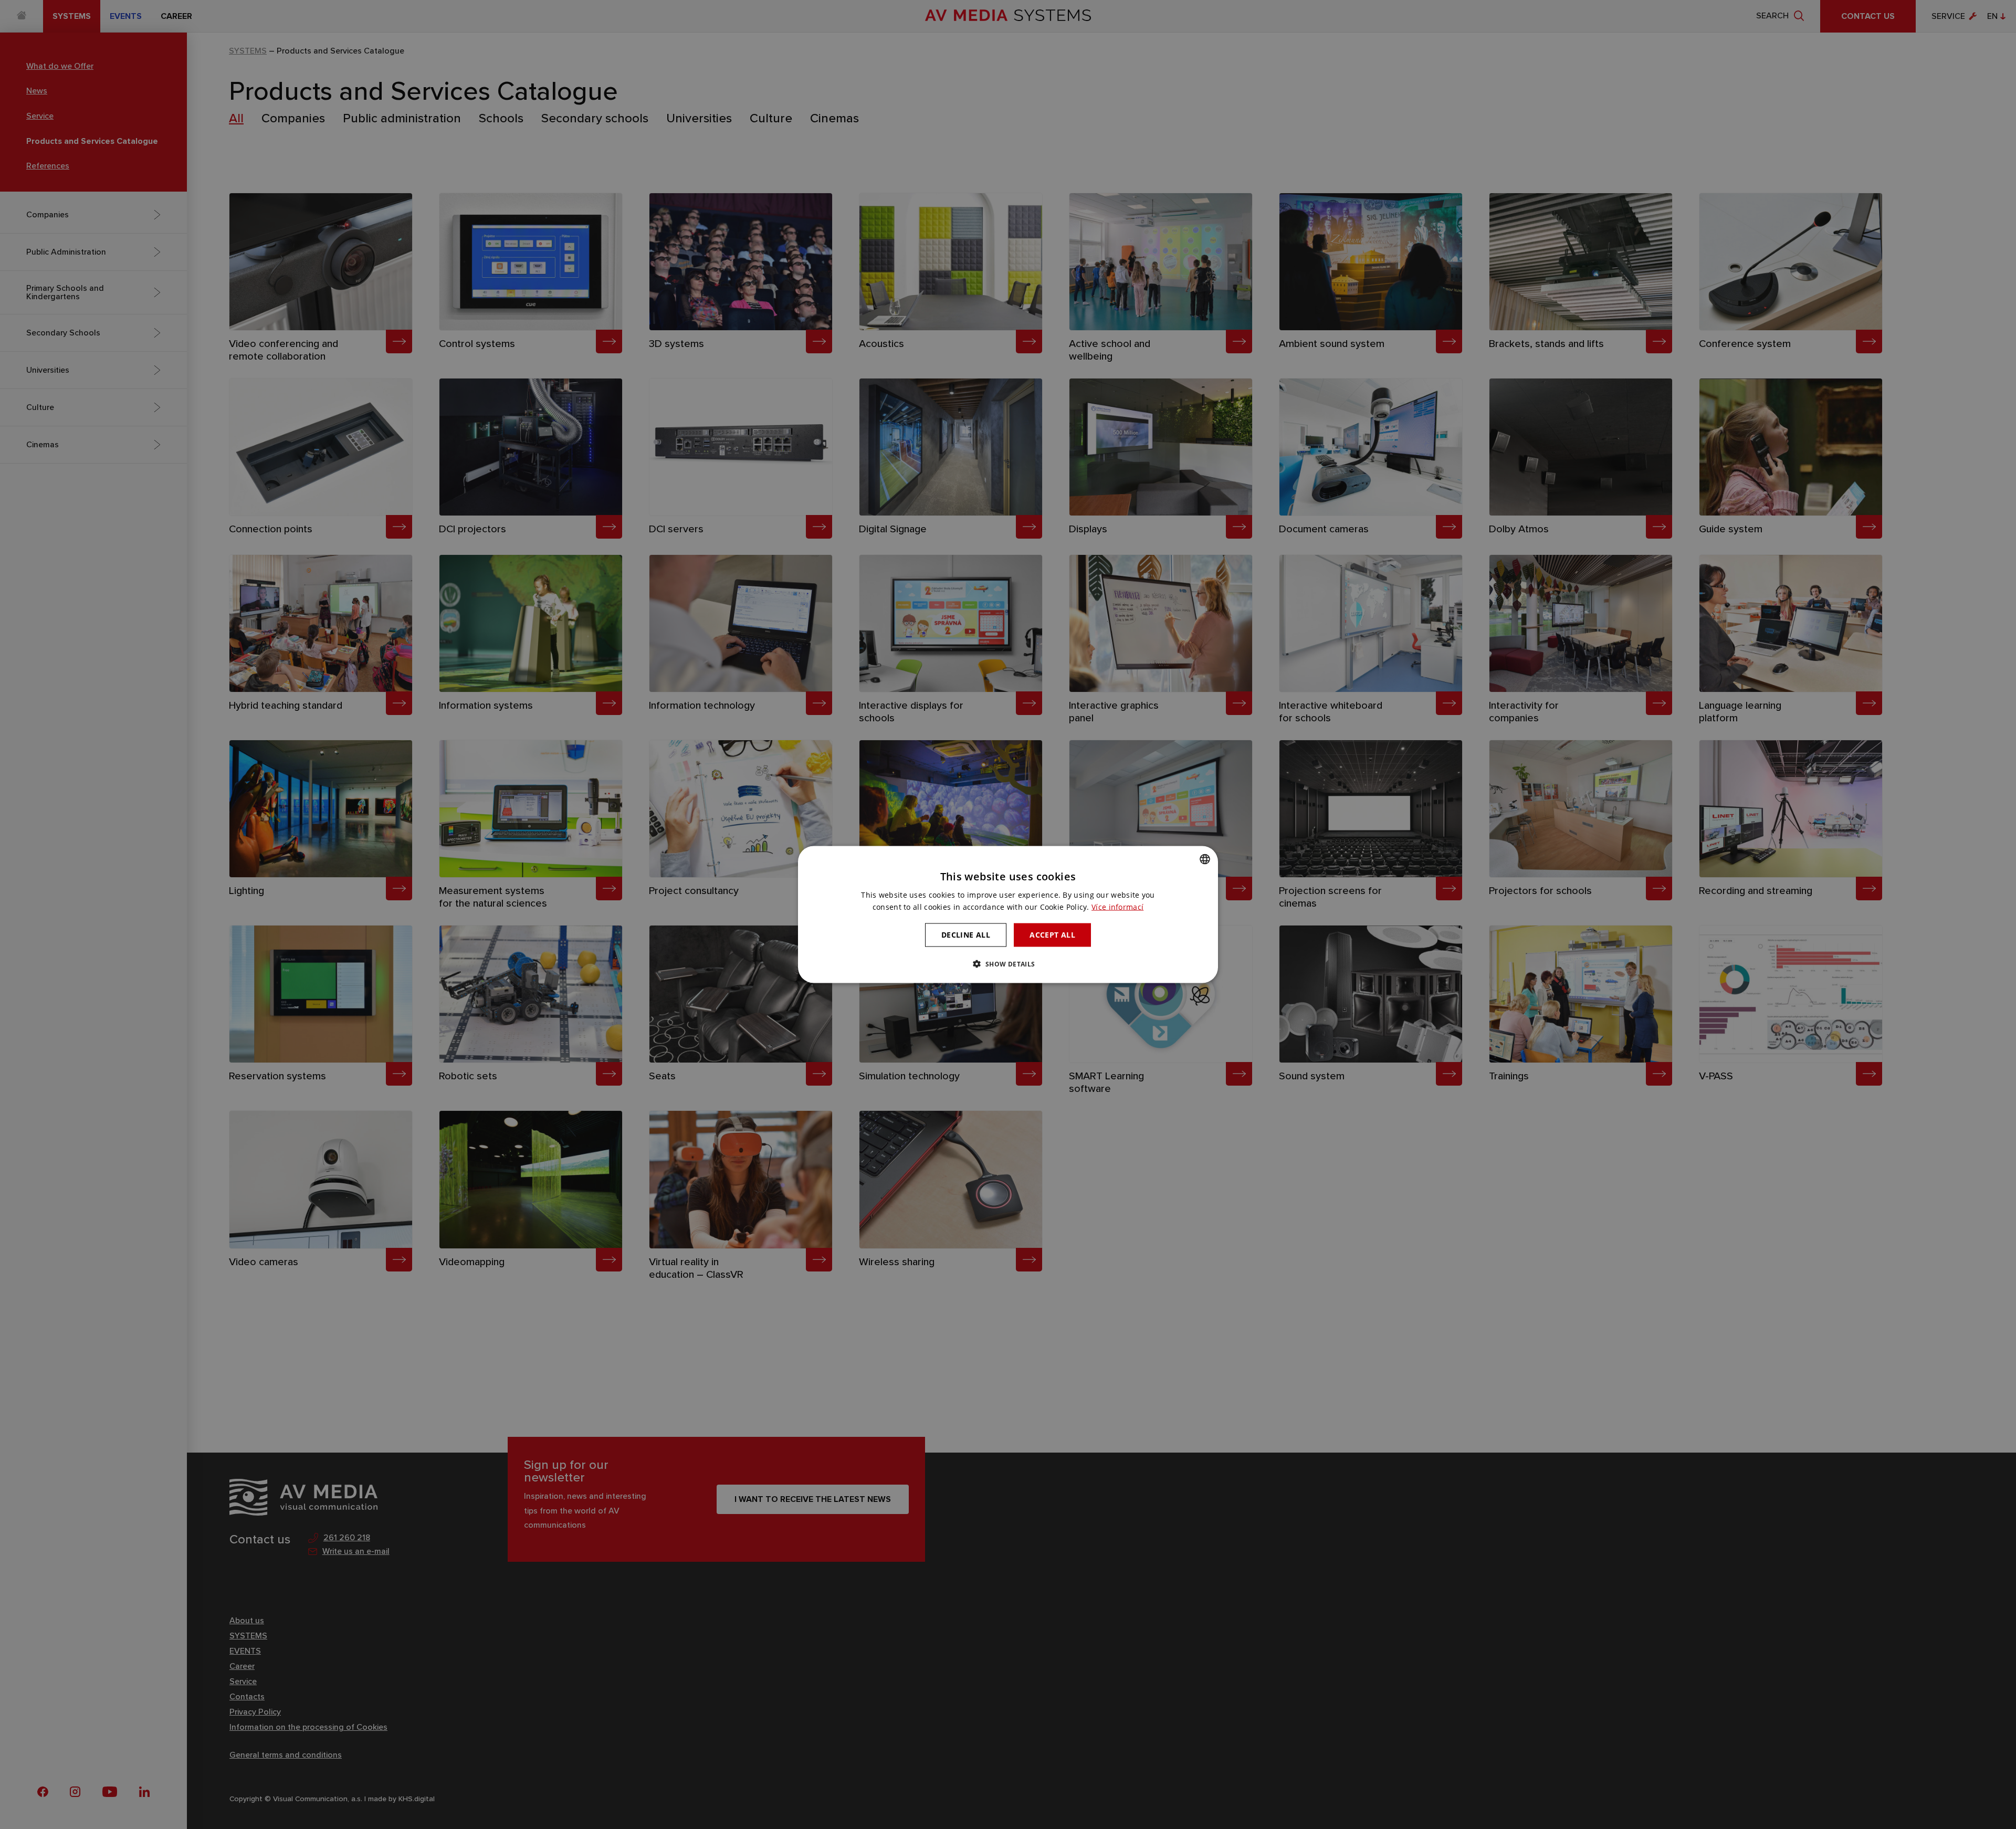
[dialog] (1008, 915)
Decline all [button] (966, 935)
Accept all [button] (1052, 935)
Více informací (1117, 907)
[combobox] (1205, 859)
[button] (1008, 963)
